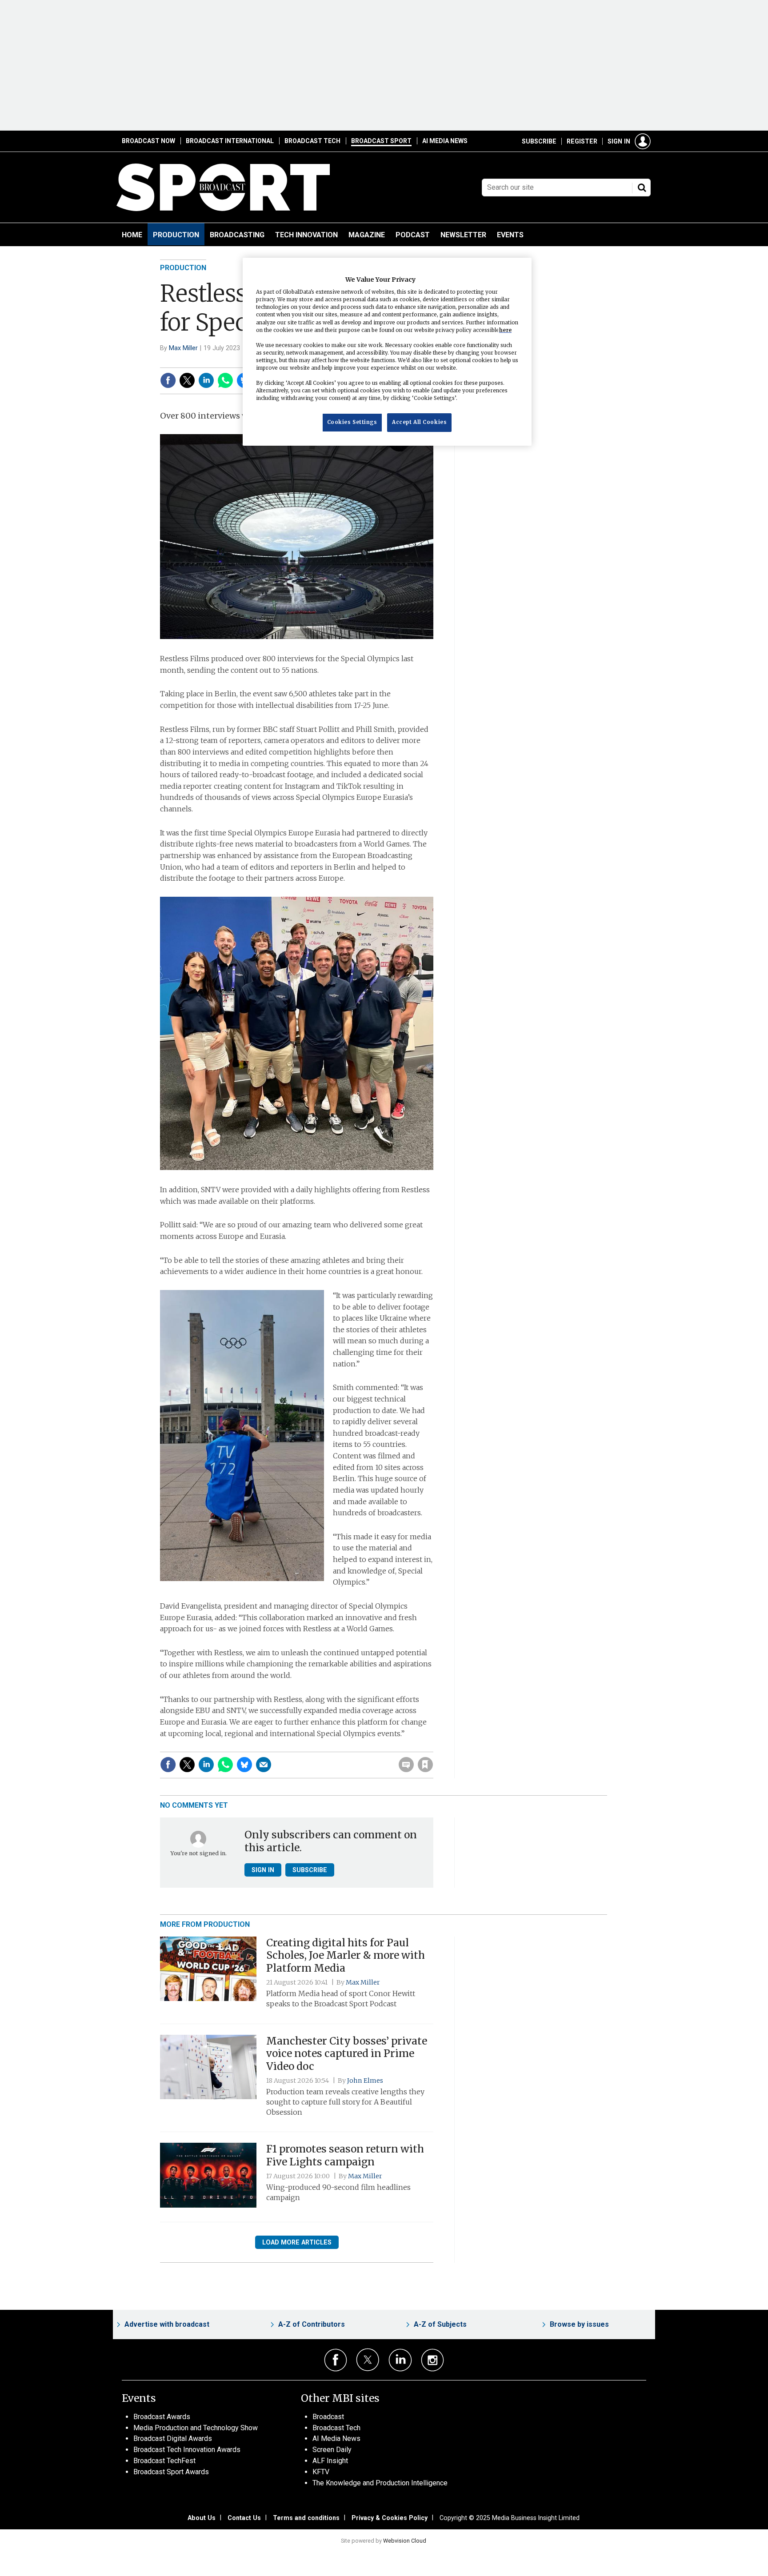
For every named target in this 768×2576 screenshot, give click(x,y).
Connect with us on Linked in (400, 2360)
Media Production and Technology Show (196, 2428)
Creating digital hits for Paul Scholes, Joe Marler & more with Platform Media (346, 1956)
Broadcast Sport (381, 141)
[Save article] (425, 1765)
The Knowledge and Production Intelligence (380, 2483)
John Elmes (365, 2081)
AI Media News (445, 141)
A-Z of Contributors (312, 2324)
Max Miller (183, 348)
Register (582, 141)
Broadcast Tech (312, 141)
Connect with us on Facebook (336, 2360)
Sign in (619, 141)
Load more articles (297, 2242)
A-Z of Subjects (440, 2324)
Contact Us (244, 2518)
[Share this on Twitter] (187, 380)
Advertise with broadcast (167, 2324)
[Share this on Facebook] (168, 380)
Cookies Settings (352, 422)
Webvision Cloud (405, 2541)
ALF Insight (330, 2461)
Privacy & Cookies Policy (390, 2518)
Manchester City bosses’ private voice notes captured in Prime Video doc (347, 2054)
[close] (433, 1746)
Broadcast (328, 2417)
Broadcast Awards (162, 2417)
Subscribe (539, 141)
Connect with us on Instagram (433, 2360)
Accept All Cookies (419, 422)
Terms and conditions (306, 2518)
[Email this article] (264, 1765)
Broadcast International (230, 141)
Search (642, 188)
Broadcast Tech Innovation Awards (187, 2450)
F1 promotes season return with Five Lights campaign (345, 2155)
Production (183, 268)
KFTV (321, 2472)
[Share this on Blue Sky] (244, 1765)
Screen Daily (332, 2450)
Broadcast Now (148, 141)
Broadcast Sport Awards (171, 2472)
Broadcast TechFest (164, 2461)
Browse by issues (579, 2324)
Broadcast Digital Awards (173, 2438)
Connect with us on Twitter (368, 2360)
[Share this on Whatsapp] (225, 380)
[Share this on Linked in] (206, 380)
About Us (202, 2518)
